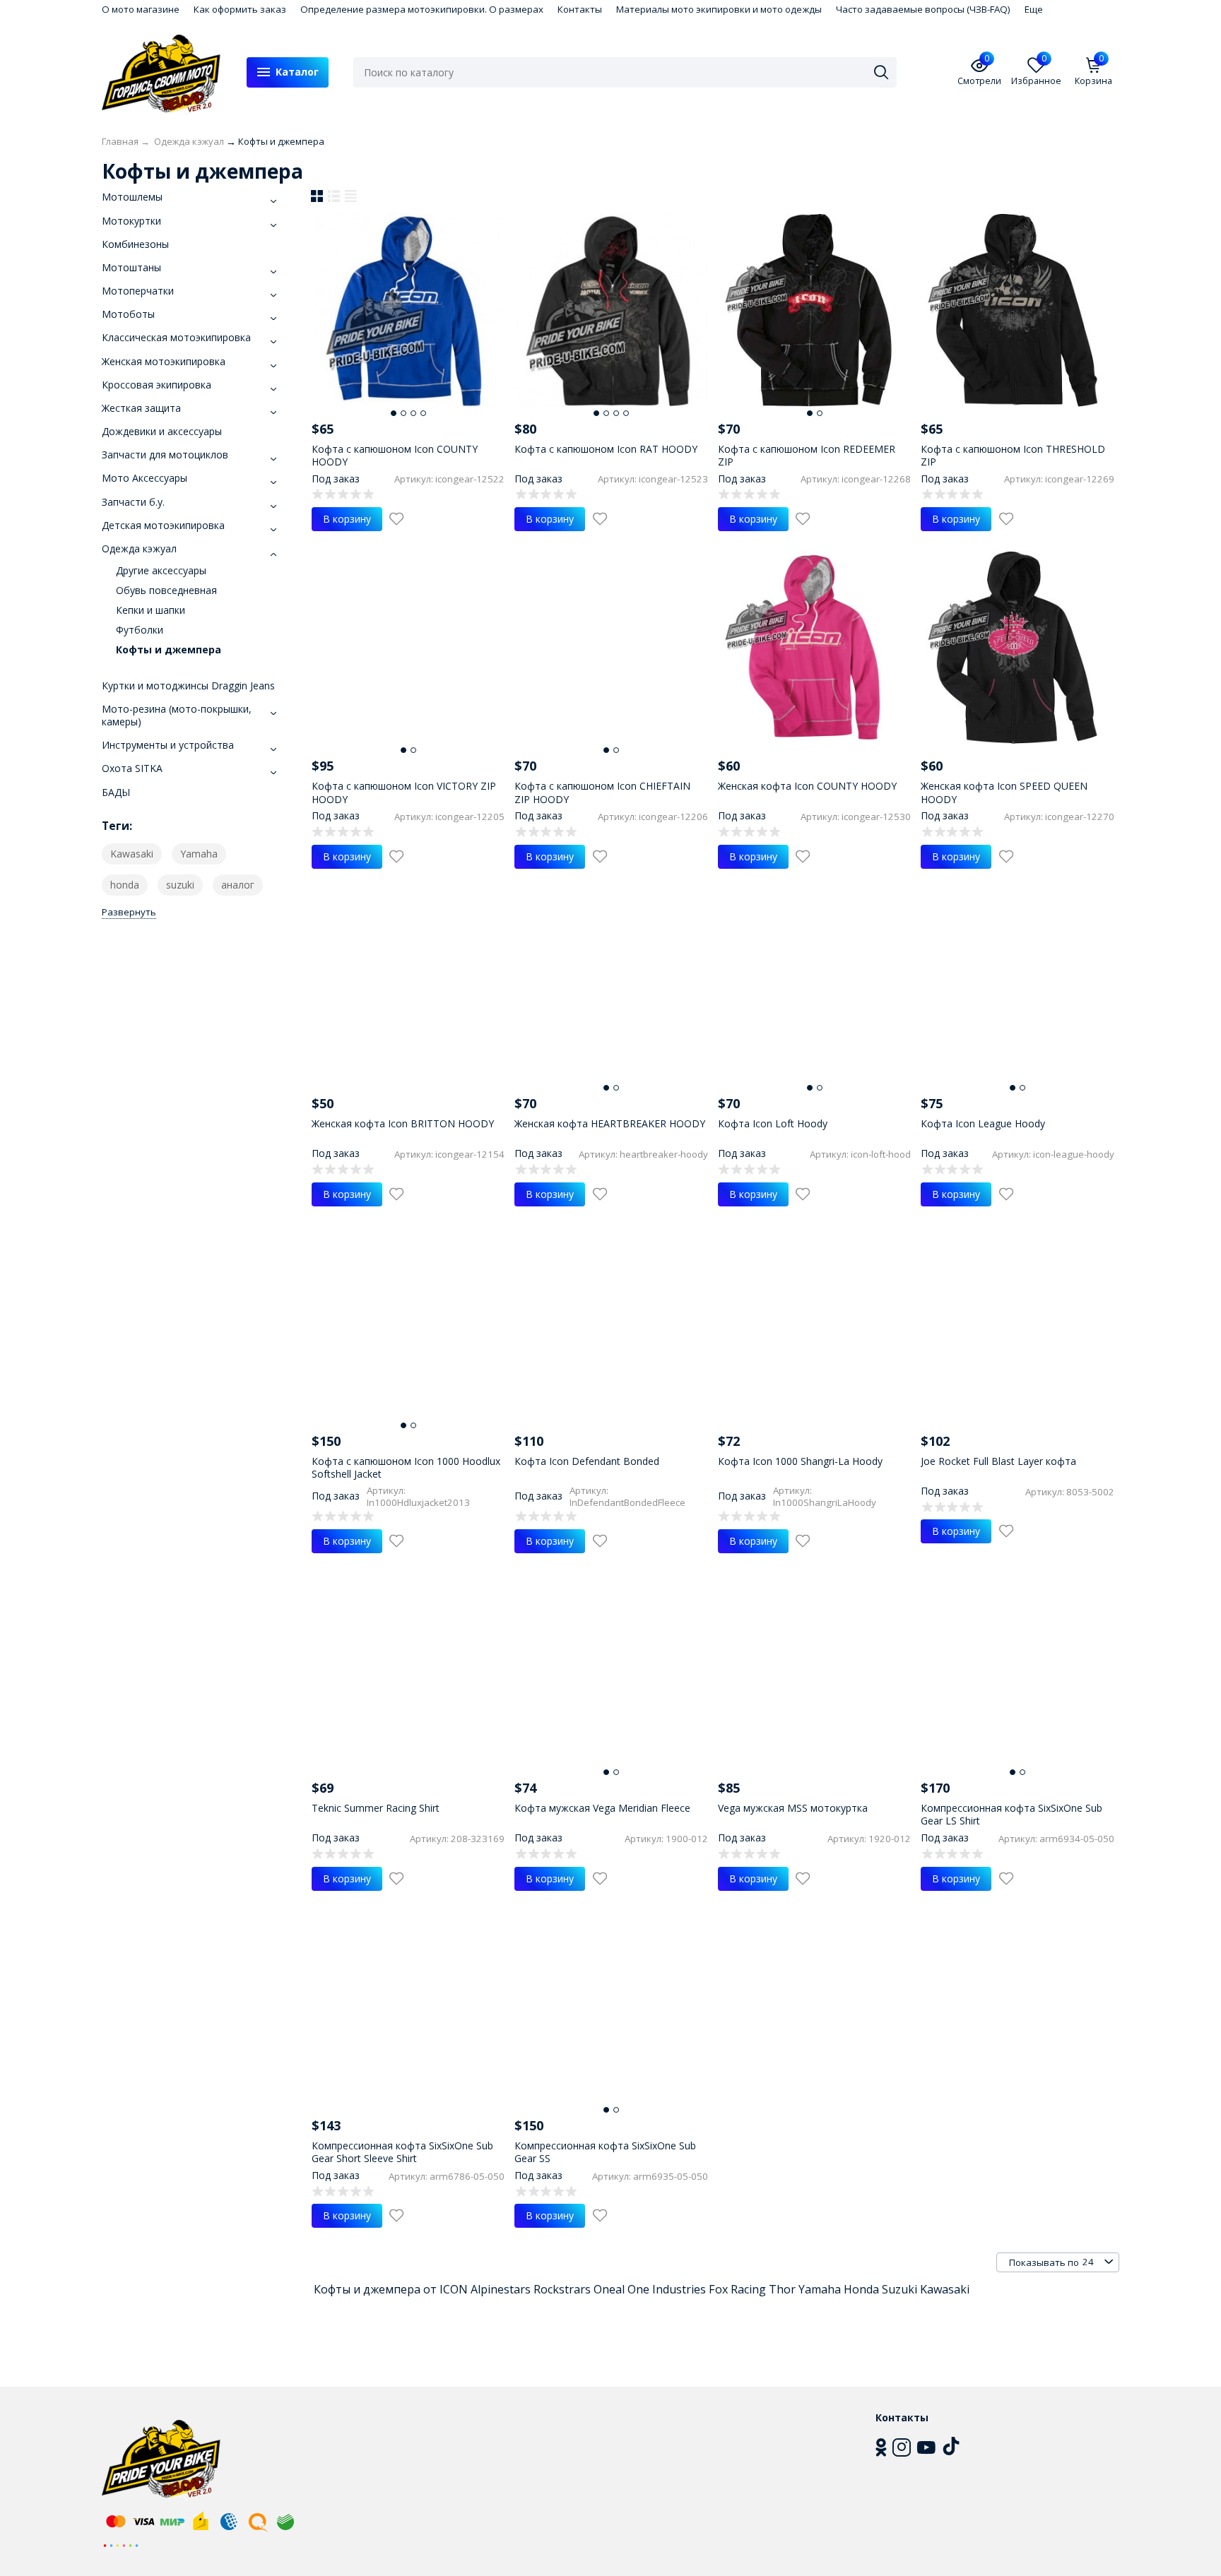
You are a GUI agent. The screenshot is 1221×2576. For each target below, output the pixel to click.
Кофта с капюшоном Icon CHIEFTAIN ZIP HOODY (602, 792)
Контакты (580, 9)
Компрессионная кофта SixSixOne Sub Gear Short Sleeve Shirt (402, 2152)
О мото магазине (141, 9)
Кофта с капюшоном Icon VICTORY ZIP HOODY (404, 792)
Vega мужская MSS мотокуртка (793, 1808)
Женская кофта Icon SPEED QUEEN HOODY (1004, 792)
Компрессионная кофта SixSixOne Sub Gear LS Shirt (1011, 1814)
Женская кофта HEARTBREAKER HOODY (610, 1123)
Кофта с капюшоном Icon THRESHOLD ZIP (1013, 455)
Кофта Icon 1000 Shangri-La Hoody (800, 1461)
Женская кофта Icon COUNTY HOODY (807, 786)
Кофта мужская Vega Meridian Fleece (602, 1808)
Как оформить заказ (240, 9)
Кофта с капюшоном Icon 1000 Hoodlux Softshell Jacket (406, 1467)
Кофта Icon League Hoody (983, 1123)
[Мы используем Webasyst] (121, 2545)
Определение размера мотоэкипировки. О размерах (422, 9)
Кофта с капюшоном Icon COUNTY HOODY (395, 455)
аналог (238, 885)
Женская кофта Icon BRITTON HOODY (403, 1123)
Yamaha (199, 854)
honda (125, 885)
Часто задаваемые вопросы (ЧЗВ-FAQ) (923, 9)
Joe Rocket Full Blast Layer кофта (998, 1461)
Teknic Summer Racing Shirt (376, 1808)
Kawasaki (132, 854)
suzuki (180, 885)
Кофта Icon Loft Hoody (773, 1123)
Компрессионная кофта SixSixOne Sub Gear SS (605, 2152)
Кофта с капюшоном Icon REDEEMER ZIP (807, 455)
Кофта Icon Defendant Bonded (587, 1461)
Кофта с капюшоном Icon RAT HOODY (606, 449)
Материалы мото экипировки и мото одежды (719, 9)
